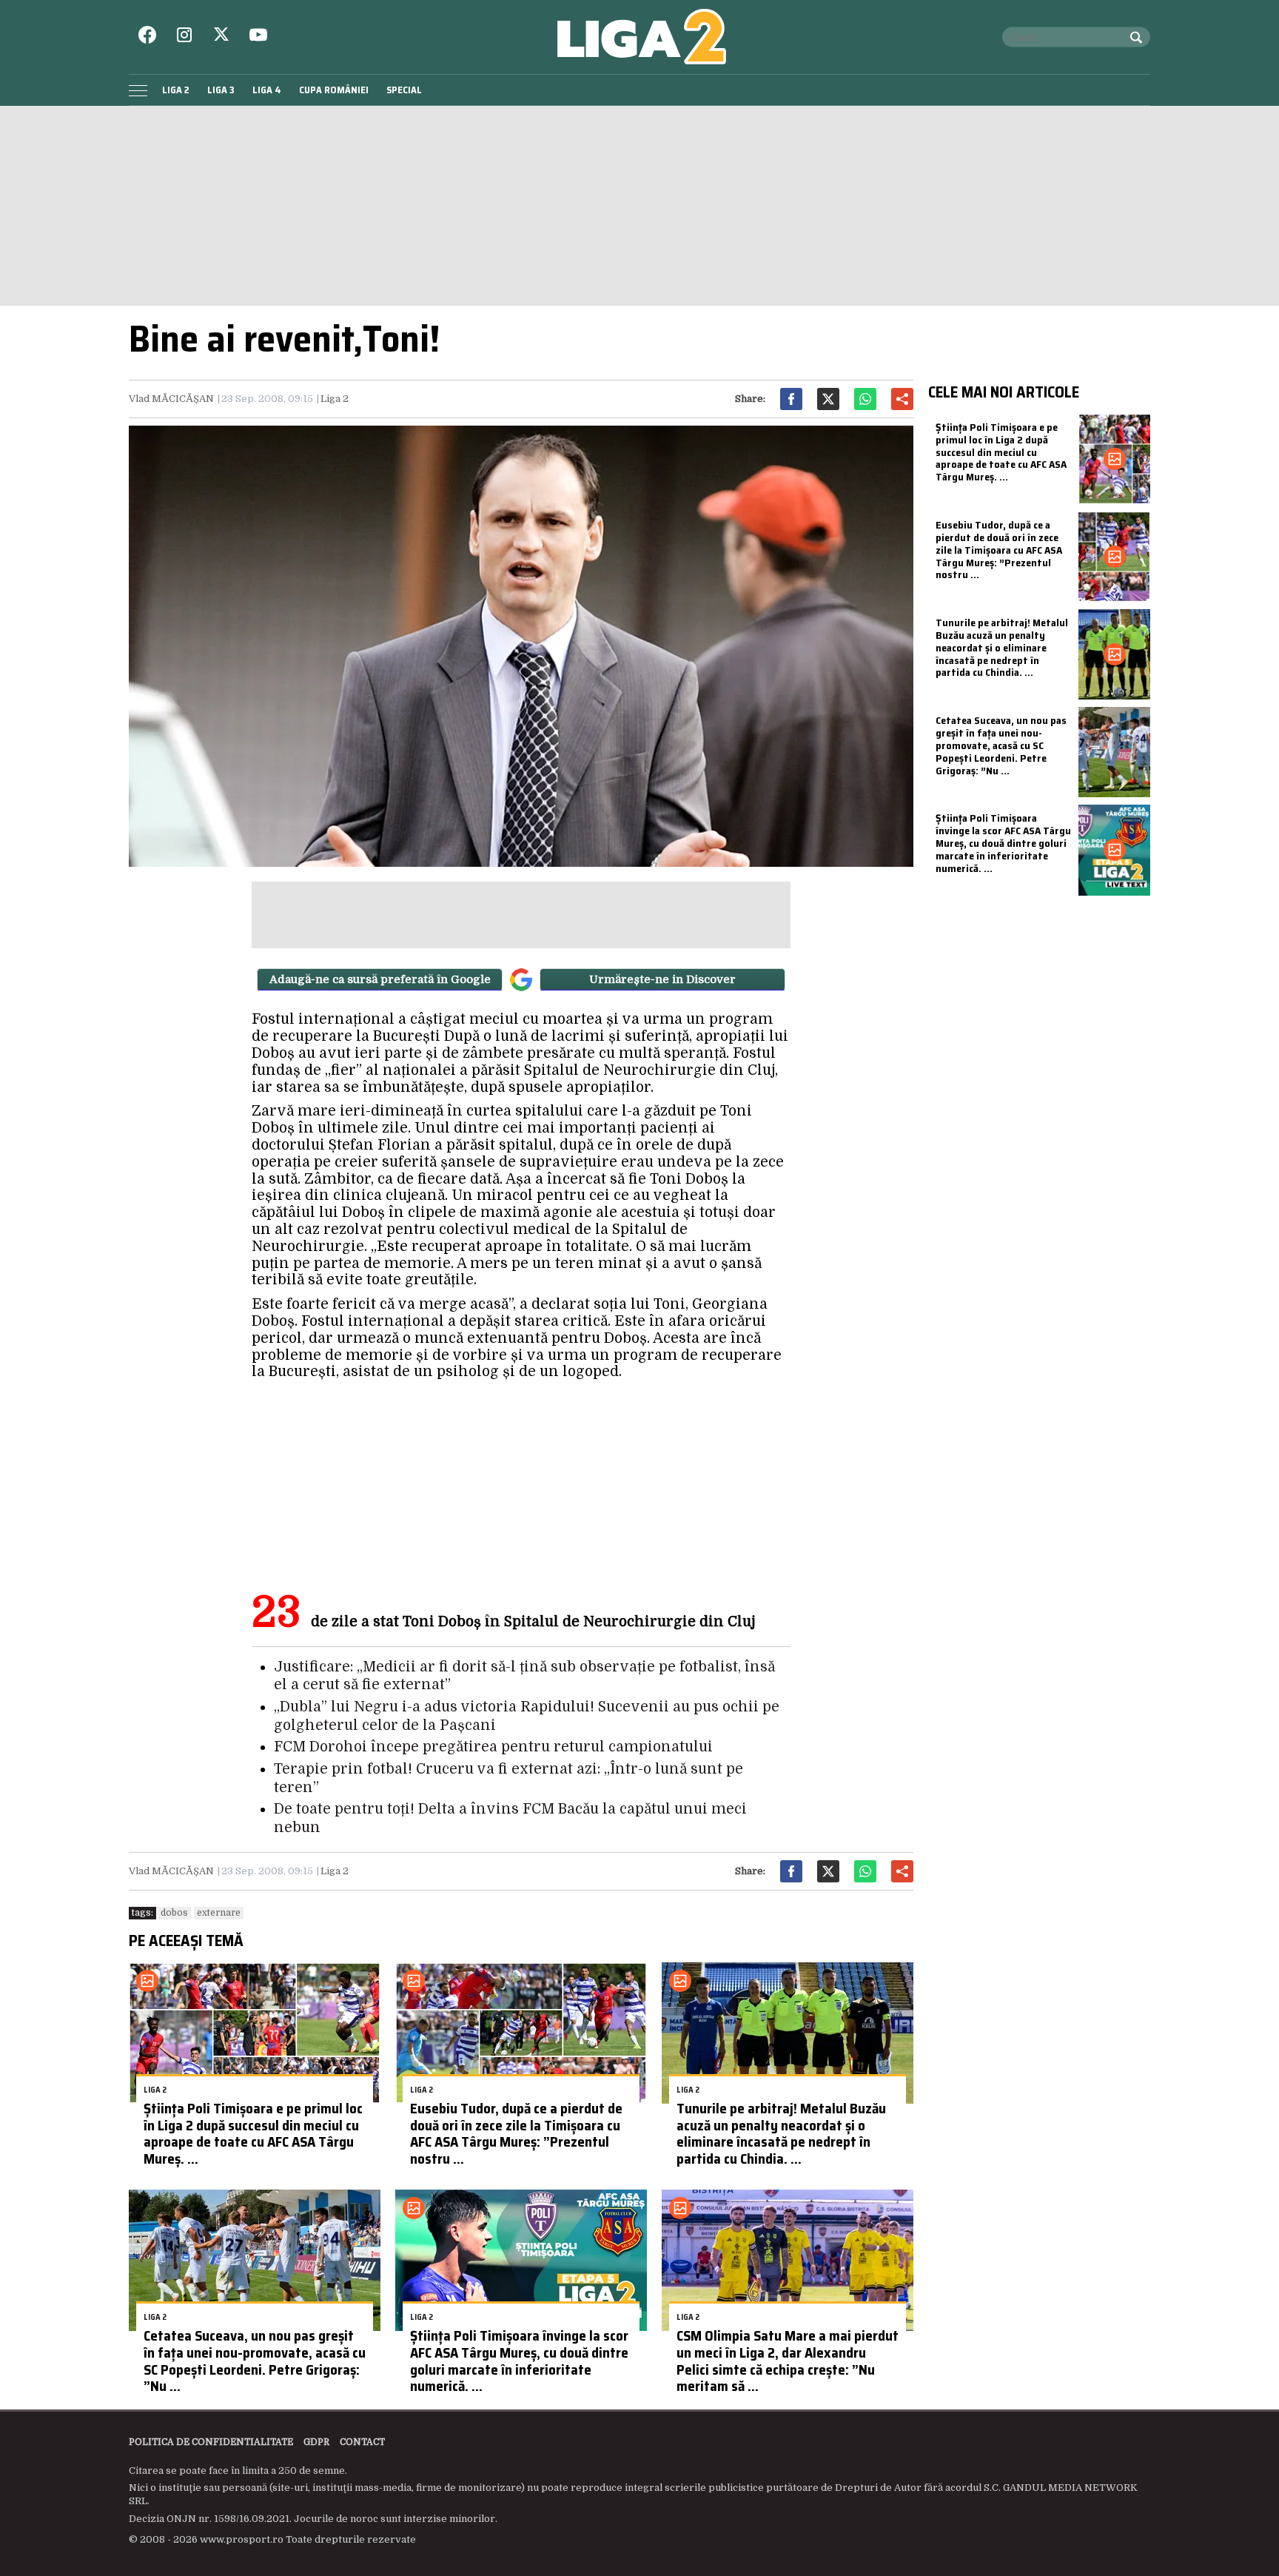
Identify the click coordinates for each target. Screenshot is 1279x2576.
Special (404, 90)
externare (219, 1913)
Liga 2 (176, 90)
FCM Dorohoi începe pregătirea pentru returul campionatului (493, 1747)
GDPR (316, 2442)
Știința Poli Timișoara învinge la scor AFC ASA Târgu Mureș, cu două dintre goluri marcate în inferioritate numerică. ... (519, 2361)
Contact (362, 2442)
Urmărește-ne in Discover (662, 979)
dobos (174, 1913)
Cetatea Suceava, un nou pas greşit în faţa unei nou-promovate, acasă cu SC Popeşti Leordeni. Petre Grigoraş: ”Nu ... (255, 2361)
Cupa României (334, 90)
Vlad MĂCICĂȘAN (171, 399)
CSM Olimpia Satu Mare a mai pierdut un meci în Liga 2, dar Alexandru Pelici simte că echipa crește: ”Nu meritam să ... (788, 2361)
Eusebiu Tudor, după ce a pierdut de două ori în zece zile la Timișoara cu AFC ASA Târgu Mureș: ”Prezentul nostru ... (516, 2133)
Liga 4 (267, 90)
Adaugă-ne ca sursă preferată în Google (380, 979)
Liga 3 (221, 90)
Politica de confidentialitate (211, 2442)
